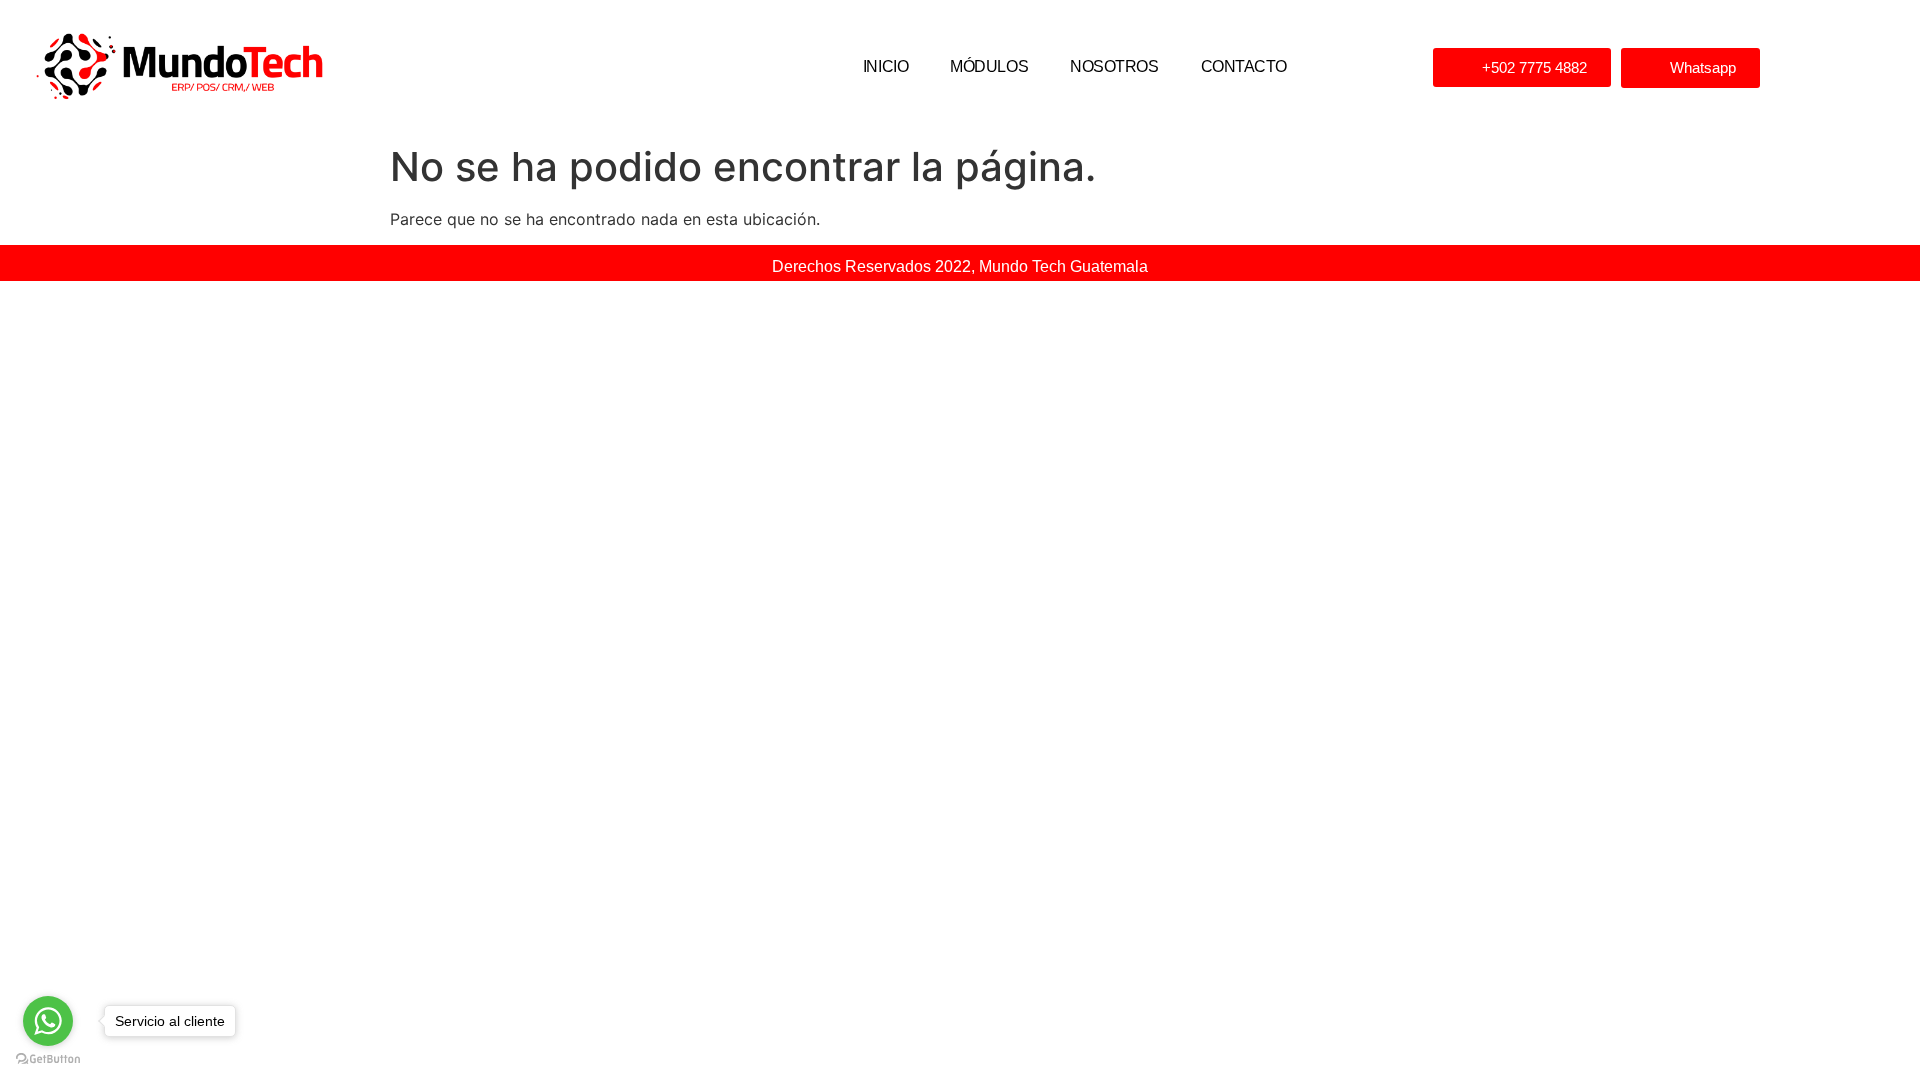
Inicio (885, 66)
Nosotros (1114, 66)
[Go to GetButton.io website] (48, 1059)
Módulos (989, 66)
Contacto (1244, 66)
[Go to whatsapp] (48, 1021)
